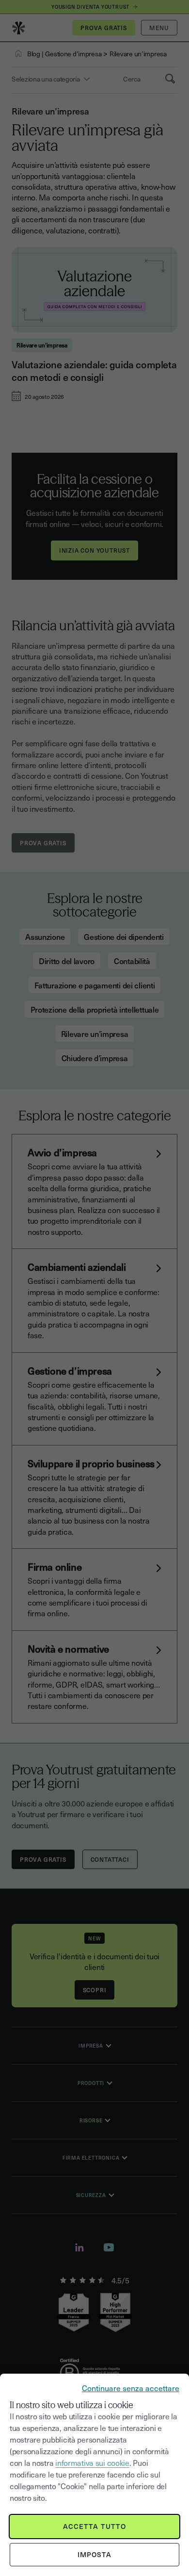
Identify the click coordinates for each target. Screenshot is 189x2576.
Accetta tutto (95, 2526)
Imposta (95, 2554)
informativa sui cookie (92, 2462)
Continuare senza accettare (131, 2388)
